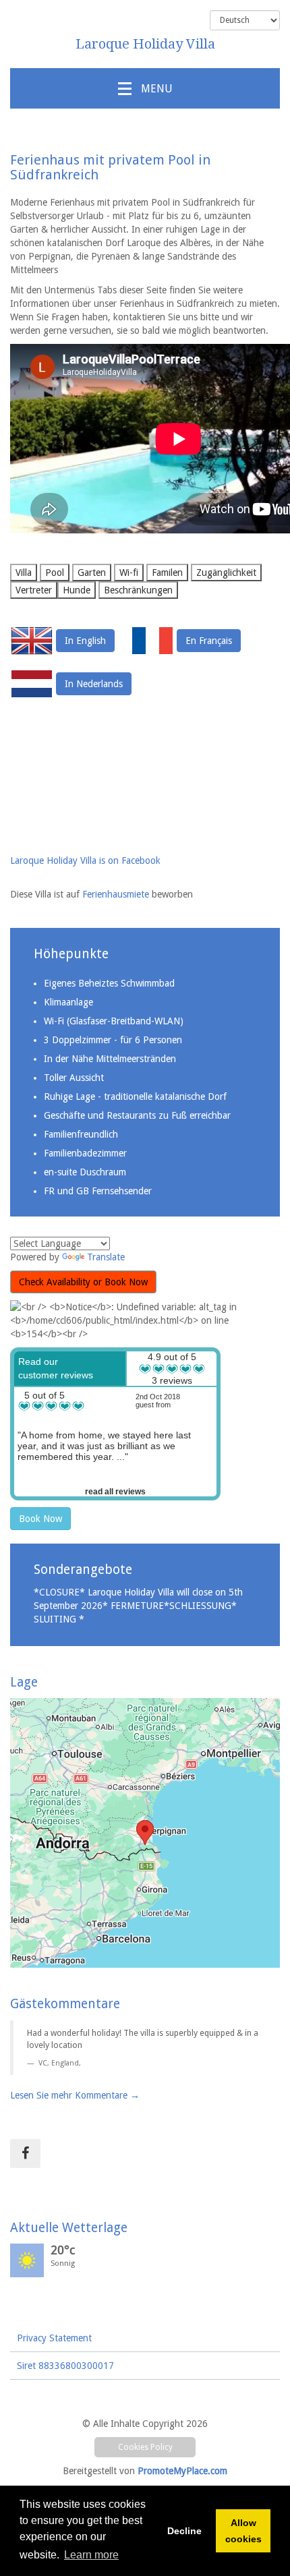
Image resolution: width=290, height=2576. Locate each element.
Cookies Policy (145, 2447)
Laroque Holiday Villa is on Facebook (85, 860)
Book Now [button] (40, 1519)
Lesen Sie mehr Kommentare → (75, 2095)
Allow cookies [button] (243, 2531)
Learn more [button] (91, 2555)
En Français (209, 641)
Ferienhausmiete (117, 894)
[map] (145, 1833)
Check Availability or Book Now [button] (83, 1282)
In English (85, 641)
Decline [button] (184, 2531)
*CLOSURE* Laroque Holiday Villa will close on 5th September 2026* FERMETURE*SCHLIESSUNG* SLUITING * (138, 1606)
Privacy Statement (54, 2338)
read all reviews (115, 1492)
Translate (106, 1257)
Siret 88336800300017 (65, 2366)
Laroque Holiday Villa (145, 44)
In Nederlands (94, 684)
